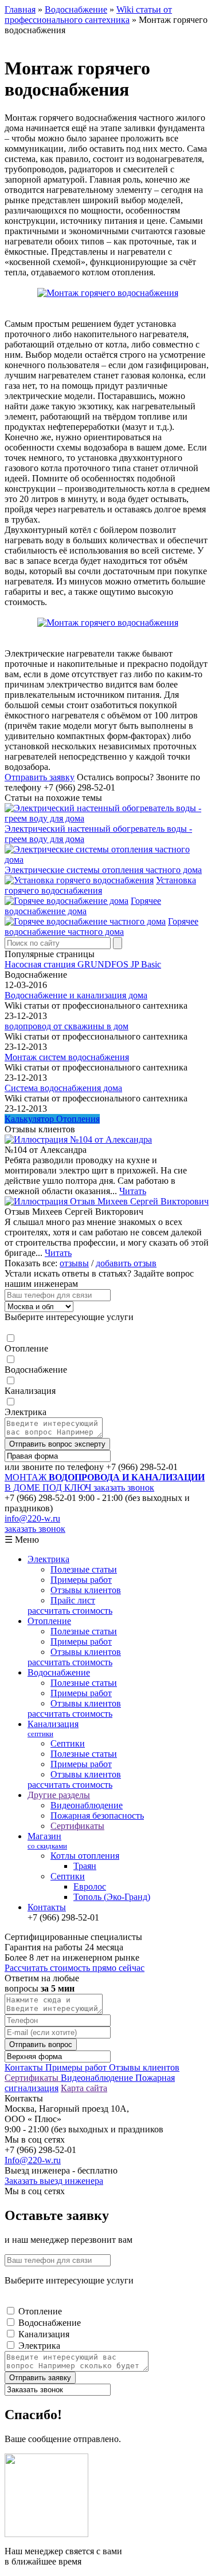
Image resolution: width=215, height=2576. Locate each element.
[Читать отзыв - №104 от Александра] (78, 1139)
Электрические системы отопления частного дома (103, 870)
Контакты (47, 1907)
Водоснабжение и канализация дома (76, 995)
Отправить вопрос (41, 2044)
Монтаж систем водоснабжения (67, 1057)
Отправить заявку (40, 777)
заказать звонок (124, 1487)
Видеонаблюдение (87, 1805)
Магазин (47, 1841)
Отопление (26, 1348)
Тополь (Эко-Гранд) (112, 1897)
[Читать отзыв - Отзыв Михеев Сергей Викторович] (107, 1201)
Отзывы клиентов (86, 1590)
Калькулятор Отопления (52, 1119)
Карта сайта (84, 2088)
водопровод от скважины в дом (67, 1026)
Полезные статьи (84, 1569)
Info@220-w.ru (33, 2160)
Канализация (30, 1391)
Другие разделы (59, 1795)
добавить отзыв (126, 1263)
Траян (85, 1866)
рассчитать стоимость (70, 1611)
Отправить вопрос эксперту (57, 1444)
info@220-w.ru (32, 1518)
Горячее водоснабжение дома (83, 906)
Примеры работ (81, 1580)
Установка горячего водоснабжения (100, 885)
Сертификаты (77, 1826)
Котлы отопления (85, 1856)
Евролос (90, 1886)
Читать (133, 1191)
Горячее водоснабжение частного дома (101, 927)
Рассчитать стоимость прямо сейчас (75, 1968)
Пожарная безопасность (97, 1816)
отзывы (74, 1263)
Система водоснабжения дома (63, 1088)
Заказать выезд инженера (54, 2181)
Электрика (26, 1412)
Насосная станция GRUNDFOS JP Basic (83, 964)
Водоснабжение (36, 1370)
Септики (68, 1743)
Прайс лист (73, 1600)
